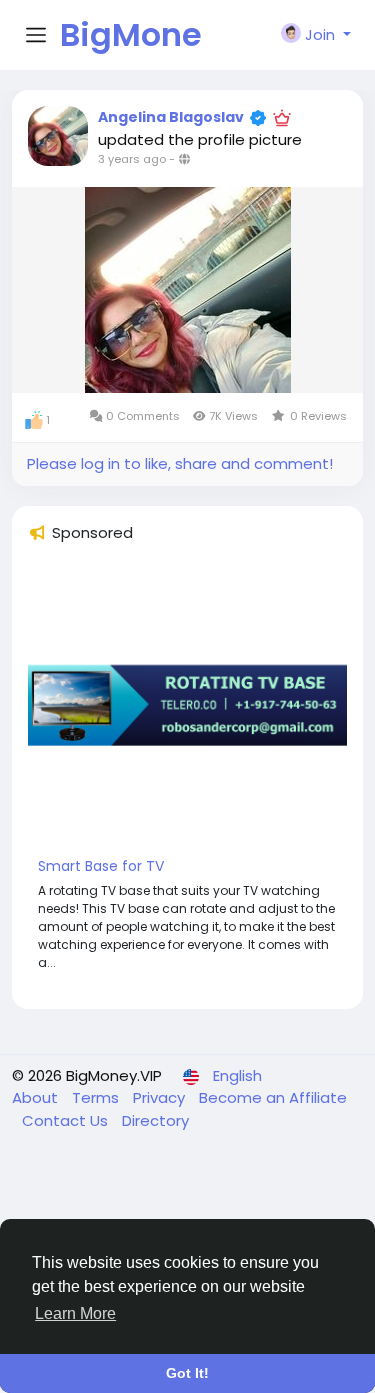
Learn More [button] (75, 1313)
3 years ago (132, 159)
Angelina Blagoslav (171, 117)
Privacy (161, 1097)
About (37, 1097)
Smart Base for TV (101, 866)
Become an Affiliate (273, 1097)
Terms (97, 1097)
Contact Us (67, 1120)
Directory (155, 1120)
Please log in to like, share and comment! (180, 463)
